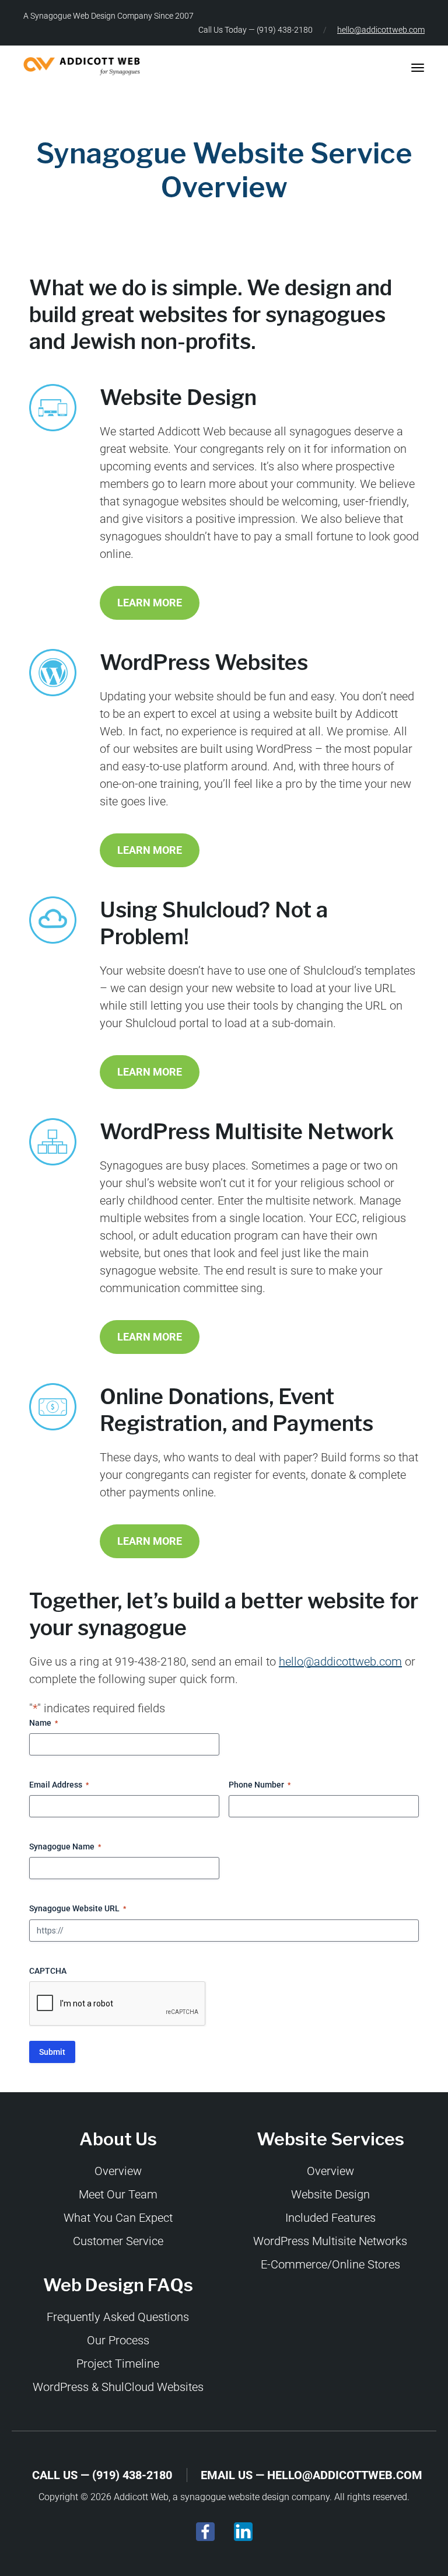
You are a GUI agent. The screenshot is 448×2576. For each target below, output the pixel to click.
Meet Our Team (118, 2194)
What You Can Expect (118, 2218)
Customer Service (118, 2241)
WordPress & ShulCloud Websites (118, 2387)
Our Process (118, 2340)
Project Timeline (118, 2364)
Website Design (330, 2194)
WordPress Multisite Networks (330, 2241)
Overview (118, 2171)
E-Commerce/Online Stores (330, 2264)
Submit (52, 2052)
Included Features (330, 2218)
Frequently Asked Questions (118, 2317)
